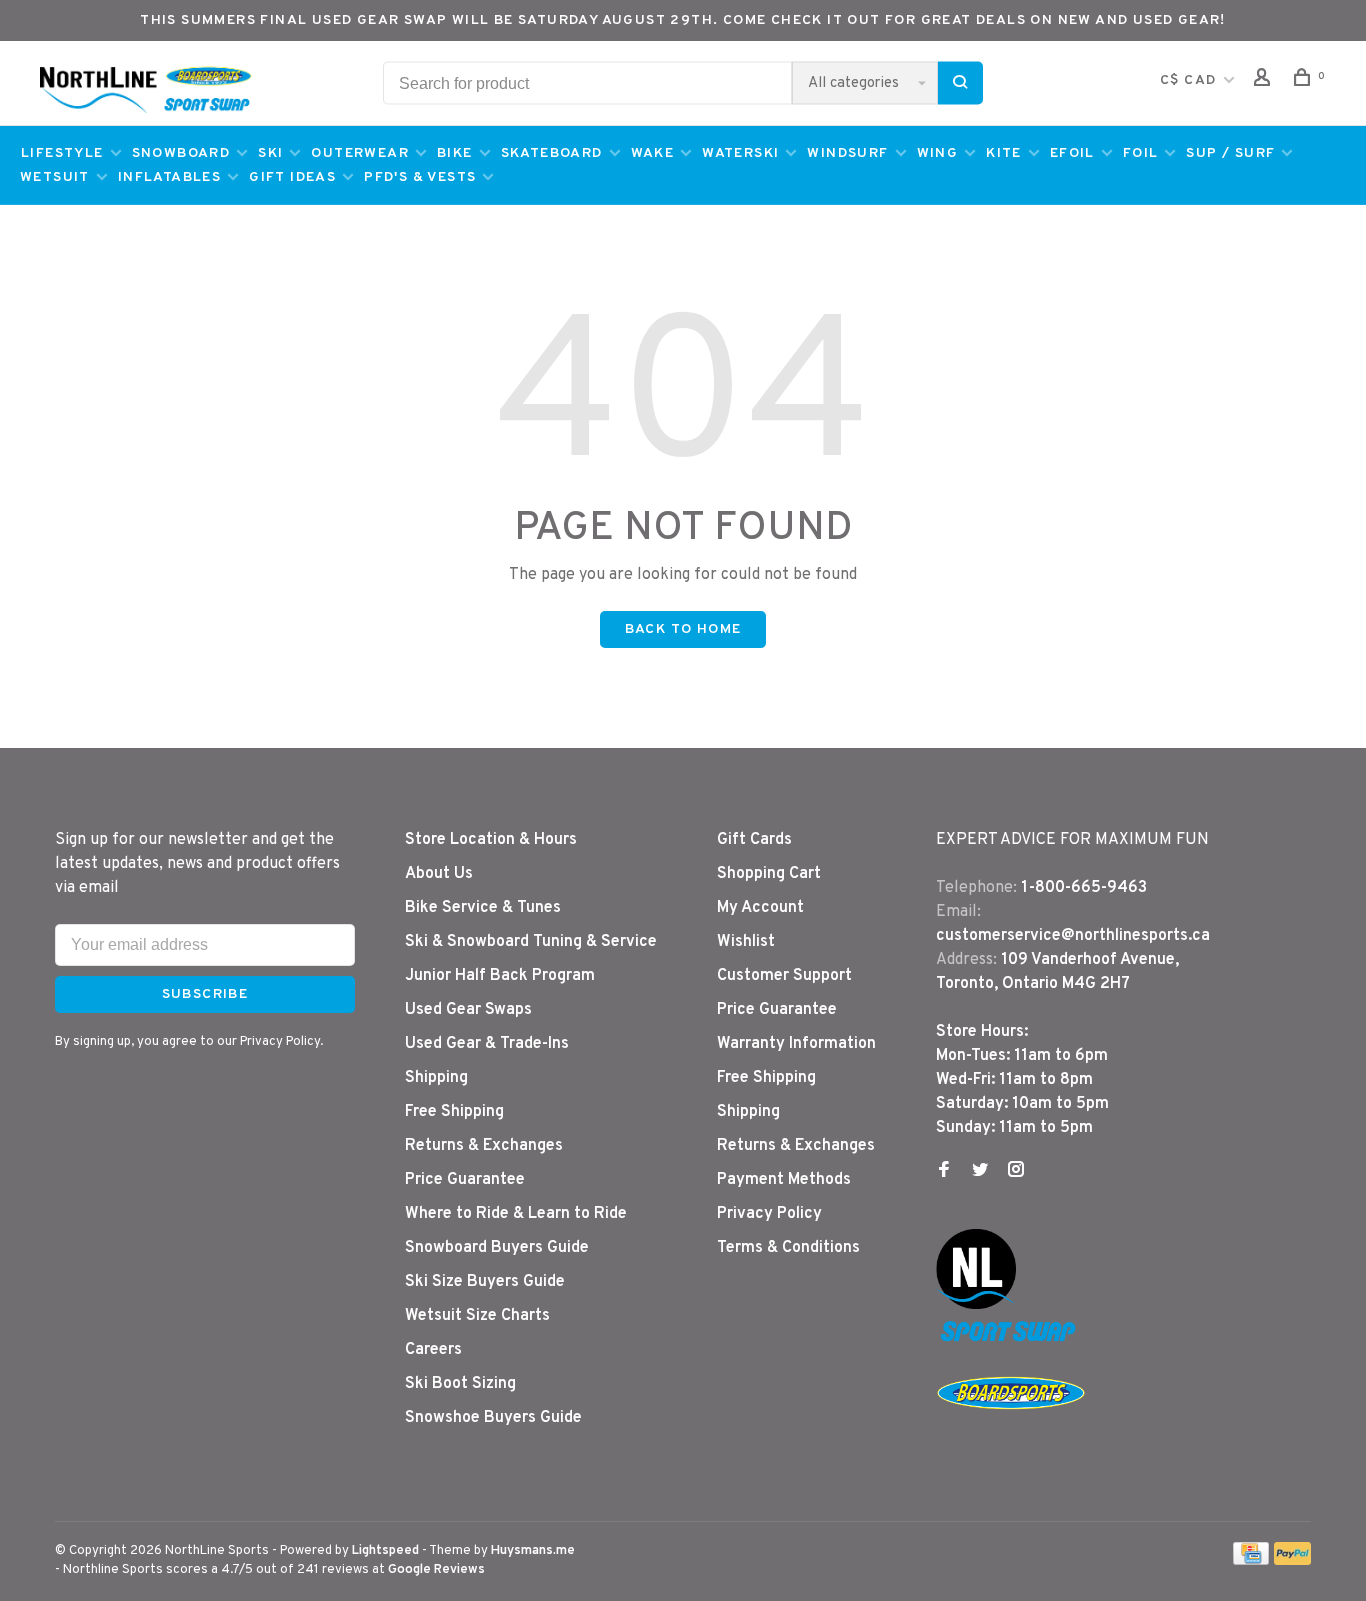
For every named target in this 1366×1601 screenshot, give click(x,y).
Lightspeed (385, 1551)
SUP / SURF (1230, 153)
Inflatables (169, 177)
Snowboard (181, 153)
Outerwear (360, 153)
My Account (760, 908)
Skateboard (552, 153)
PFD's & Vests (420, 177)
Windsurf (847, 153)
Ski (270, 153)
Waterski (740, 153)
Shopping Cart (769, 874)
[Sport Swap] (1011, 1341)
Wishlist (746, 942)
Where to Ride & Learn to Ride (516, 1214)
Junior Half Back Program (500, 976)
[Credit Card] (1251, 1561)
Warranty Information (796, 1044)
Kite (1004, 153)
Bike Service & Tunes (483, 908)
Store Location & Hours (491, 840)
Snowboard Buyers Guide (497, 1248)
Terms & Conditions (788, 1248)
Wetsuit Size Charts (477, 1316)
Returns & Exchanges (484, 1146)
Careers (433, 1350)
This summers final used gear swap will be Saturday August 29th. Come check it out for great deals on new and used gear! (683, 20)
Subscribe (205, 994)
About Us (439, 874)
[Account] (1265, 81)
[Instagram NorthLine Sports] (1016, 1172)
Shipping (436, 1078)
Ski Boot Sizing (460, 1384)
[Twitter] (980, 1172)
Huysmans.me (533, 1551)
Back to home (683, 629)
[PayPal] (1292, 1561)
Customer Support (784, 976)
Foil (1141, 153)
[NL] (976, 1305)
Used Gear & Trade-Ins (487, 1044)
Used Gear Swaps (468, 1010)
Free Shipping (454, 1112)
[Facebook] (944, 1172)
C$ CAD (1190, 80)
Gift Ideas (292, 177)
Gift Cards (754, 840)
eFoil (1072, 153)
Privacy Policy (769, 1214)
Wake (653, 153)
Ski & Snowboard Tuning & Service (531, 942)
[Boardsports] (1011, 1429)
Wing (938, 153)
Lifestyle (62, 153)
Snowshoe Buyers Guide (493, 1418)
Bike (455, 153)
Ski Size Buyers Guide (485, 1282)
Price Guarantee (465, 1180)
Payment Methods (784, 1180)
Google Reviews (436, 1570)
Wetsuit (55, 177)
